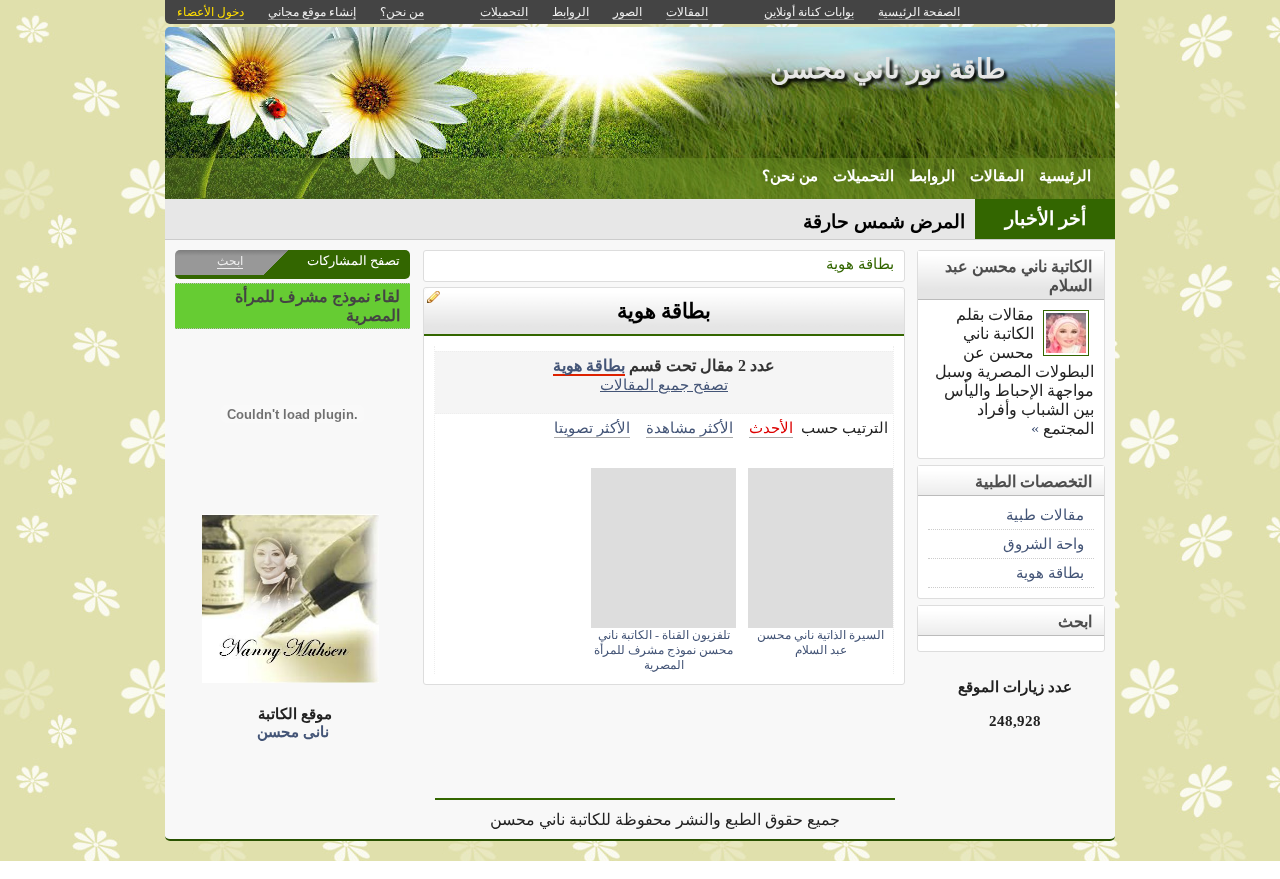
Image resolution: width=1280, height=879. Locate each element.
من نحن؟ (790, 176)
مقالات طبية (1045, 514)
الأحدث (771, 427)
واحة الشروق (1043, 543)
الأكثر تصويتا (592, 427)
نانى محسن (293, 731)
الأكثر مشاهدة (689, 427)
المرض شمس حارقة (884, 221)
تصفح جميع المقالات (664, 384)
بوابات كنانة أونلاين (809, 12)
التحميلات (863, 176)
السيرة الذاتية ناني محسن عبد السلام (820, 642)
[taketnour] (1066, 350)
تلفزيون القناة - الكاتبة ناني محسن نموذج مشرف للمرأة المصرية (663, 650)
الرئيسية (1065, 176)
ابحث (230, 261)
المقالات (997, 176)
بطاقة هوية (860, 263)
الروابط (932, 176)
